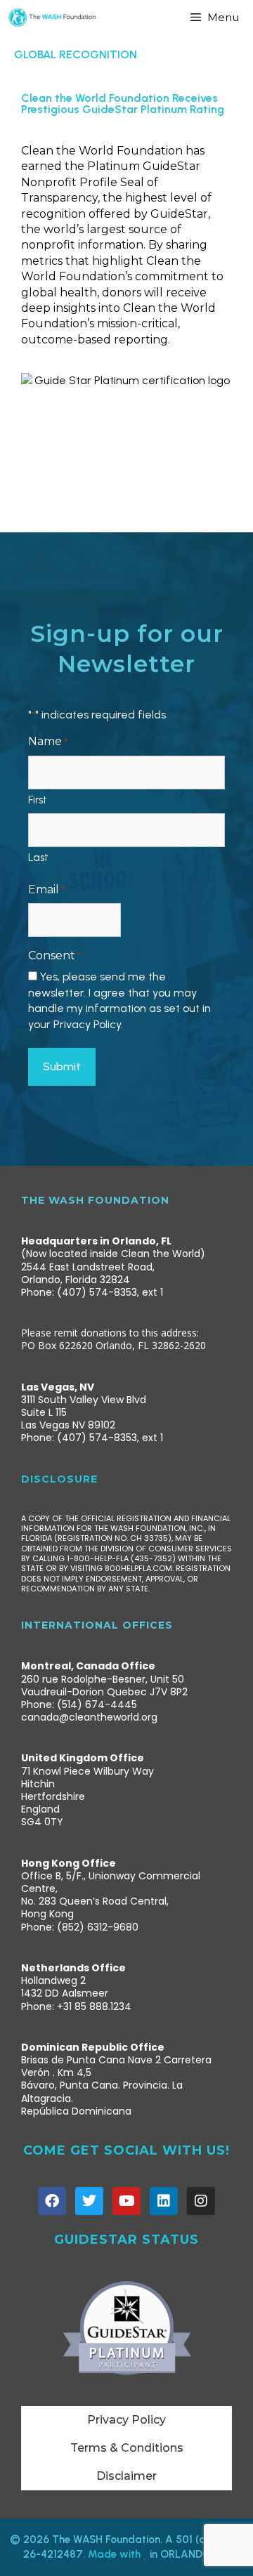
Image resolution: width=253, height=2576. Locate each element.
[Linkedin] (164, 2201)
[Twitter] (89, 2201)
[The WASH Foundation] (52, 18)
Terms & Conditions (127, 2448)
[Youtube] (126, 2201)
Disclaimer (126, 2476)
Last (38, 857)
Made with (116, 2554)
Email (46, 889)
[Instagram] (201, 2201)
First (38, 800)
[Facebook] (52, 2201)
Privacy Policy (126, 2420)
